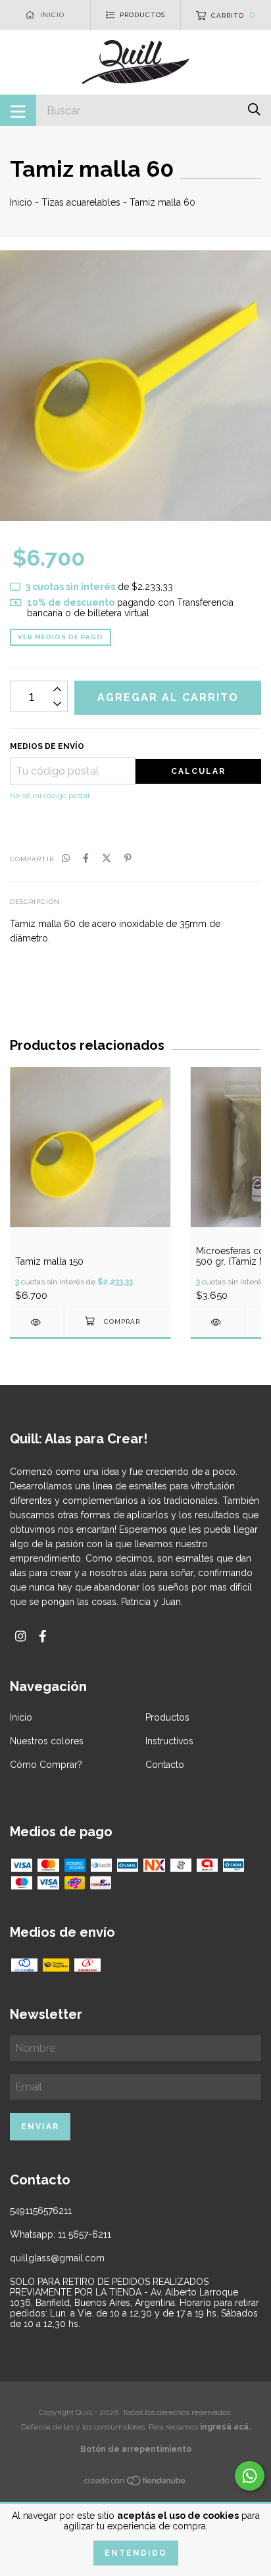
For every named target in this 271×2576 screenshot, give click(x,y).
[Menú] (18, 110)
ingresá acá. (225, 2427)
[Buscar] (254, 109)
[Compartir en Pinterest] (128, 858)
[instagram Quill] (20, 1636)
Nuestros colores (47, 1741)
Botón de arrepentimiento (136, 2449)
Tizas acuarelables (81, 202)
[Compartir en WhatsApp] (66, 858)
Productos (167, 1717)
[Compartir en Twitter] (107, 858)
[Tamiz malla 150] (37, 1322)
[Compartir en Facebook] (86, 858)
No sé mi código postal (50, 796)
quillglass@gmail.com (57, 2258)
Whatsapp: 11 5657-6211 (61, 2234)
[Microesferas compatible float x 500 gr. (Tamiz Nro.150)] (218, 1322)
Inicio (21, 202)
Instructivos (169, 1741)
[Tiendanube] (135, 2483)
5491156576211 (41, 2211)
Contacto (165, 1765)
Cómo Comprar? (46, 1765)
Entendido (136, 2553)
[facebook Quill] (43, 1636)
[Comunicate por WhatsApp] (250, 2476)
